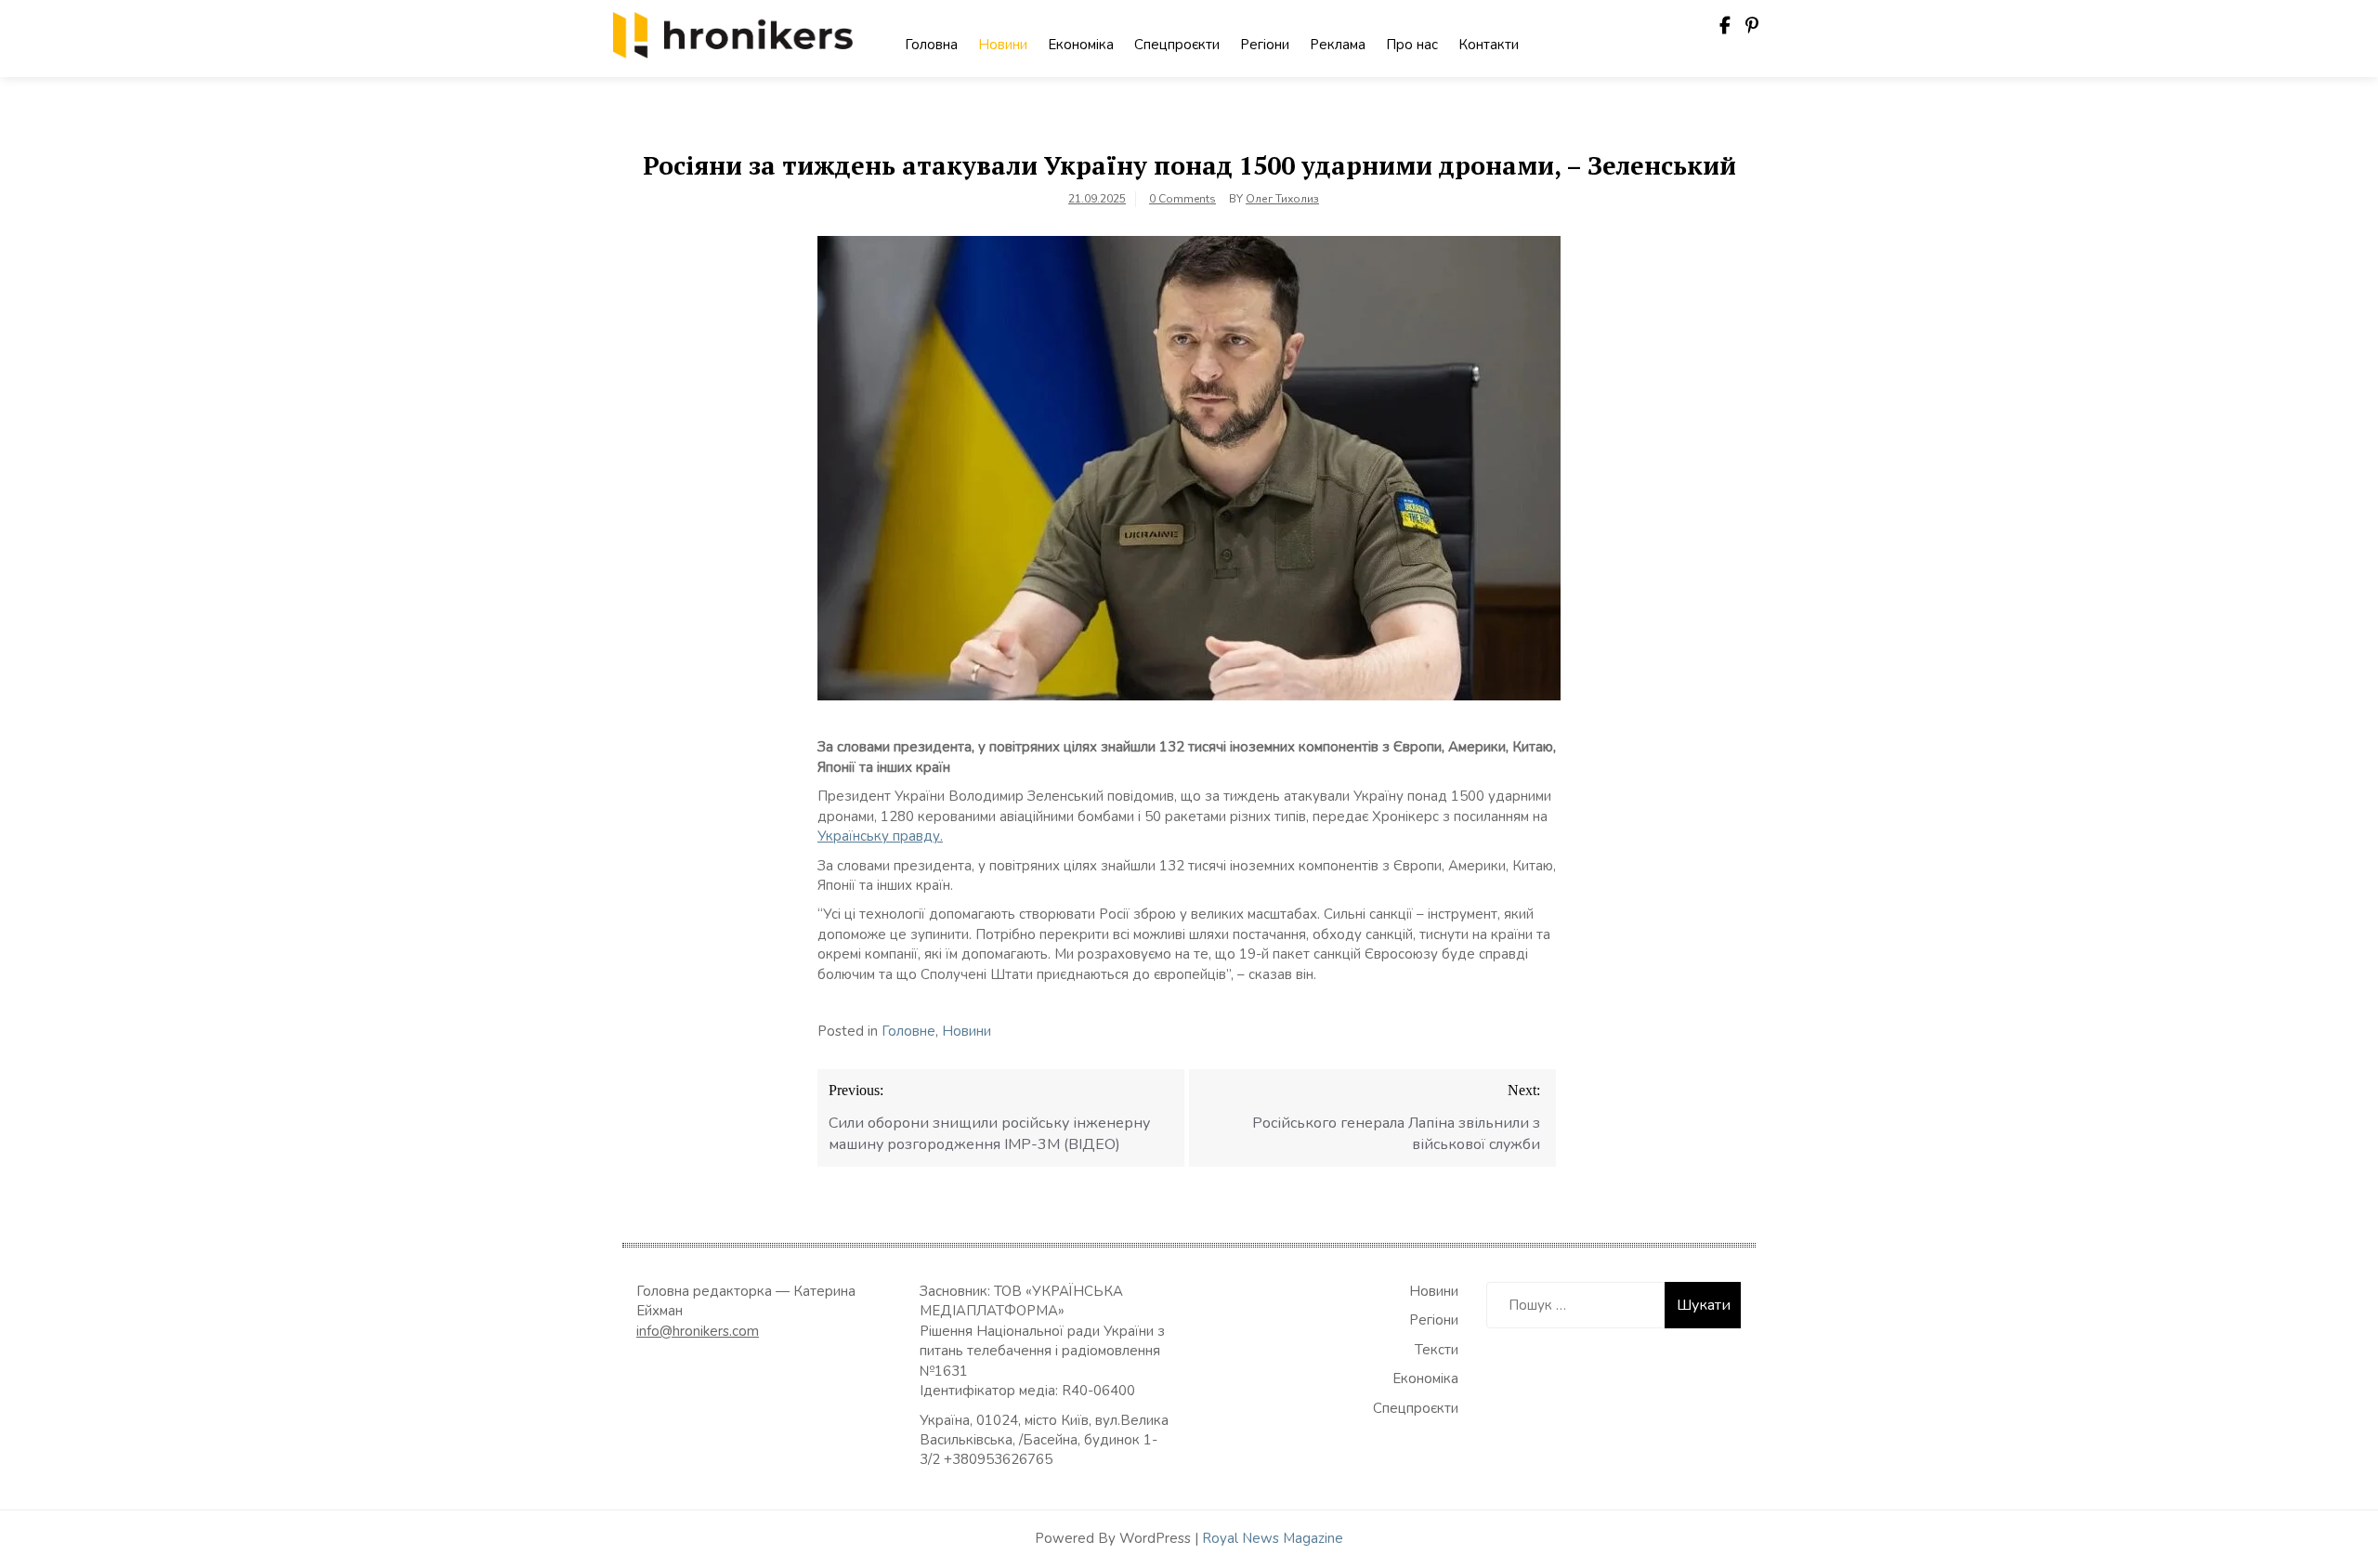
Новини (1003, 45)
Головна (931, 45)
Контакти (1489, 45)
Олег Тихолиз (1282, 199)
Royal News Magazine (1273, 1538)
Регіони (1265, 45)
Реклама (1338, 45)
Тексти (1437, 1350)
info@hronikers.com (698, 1331)
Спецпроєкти (1177, 45)
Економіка (1081, 45)
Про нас (1412, 45)
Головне (908, 1031)
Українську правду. (880, 836)
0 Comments (1182, 199)
